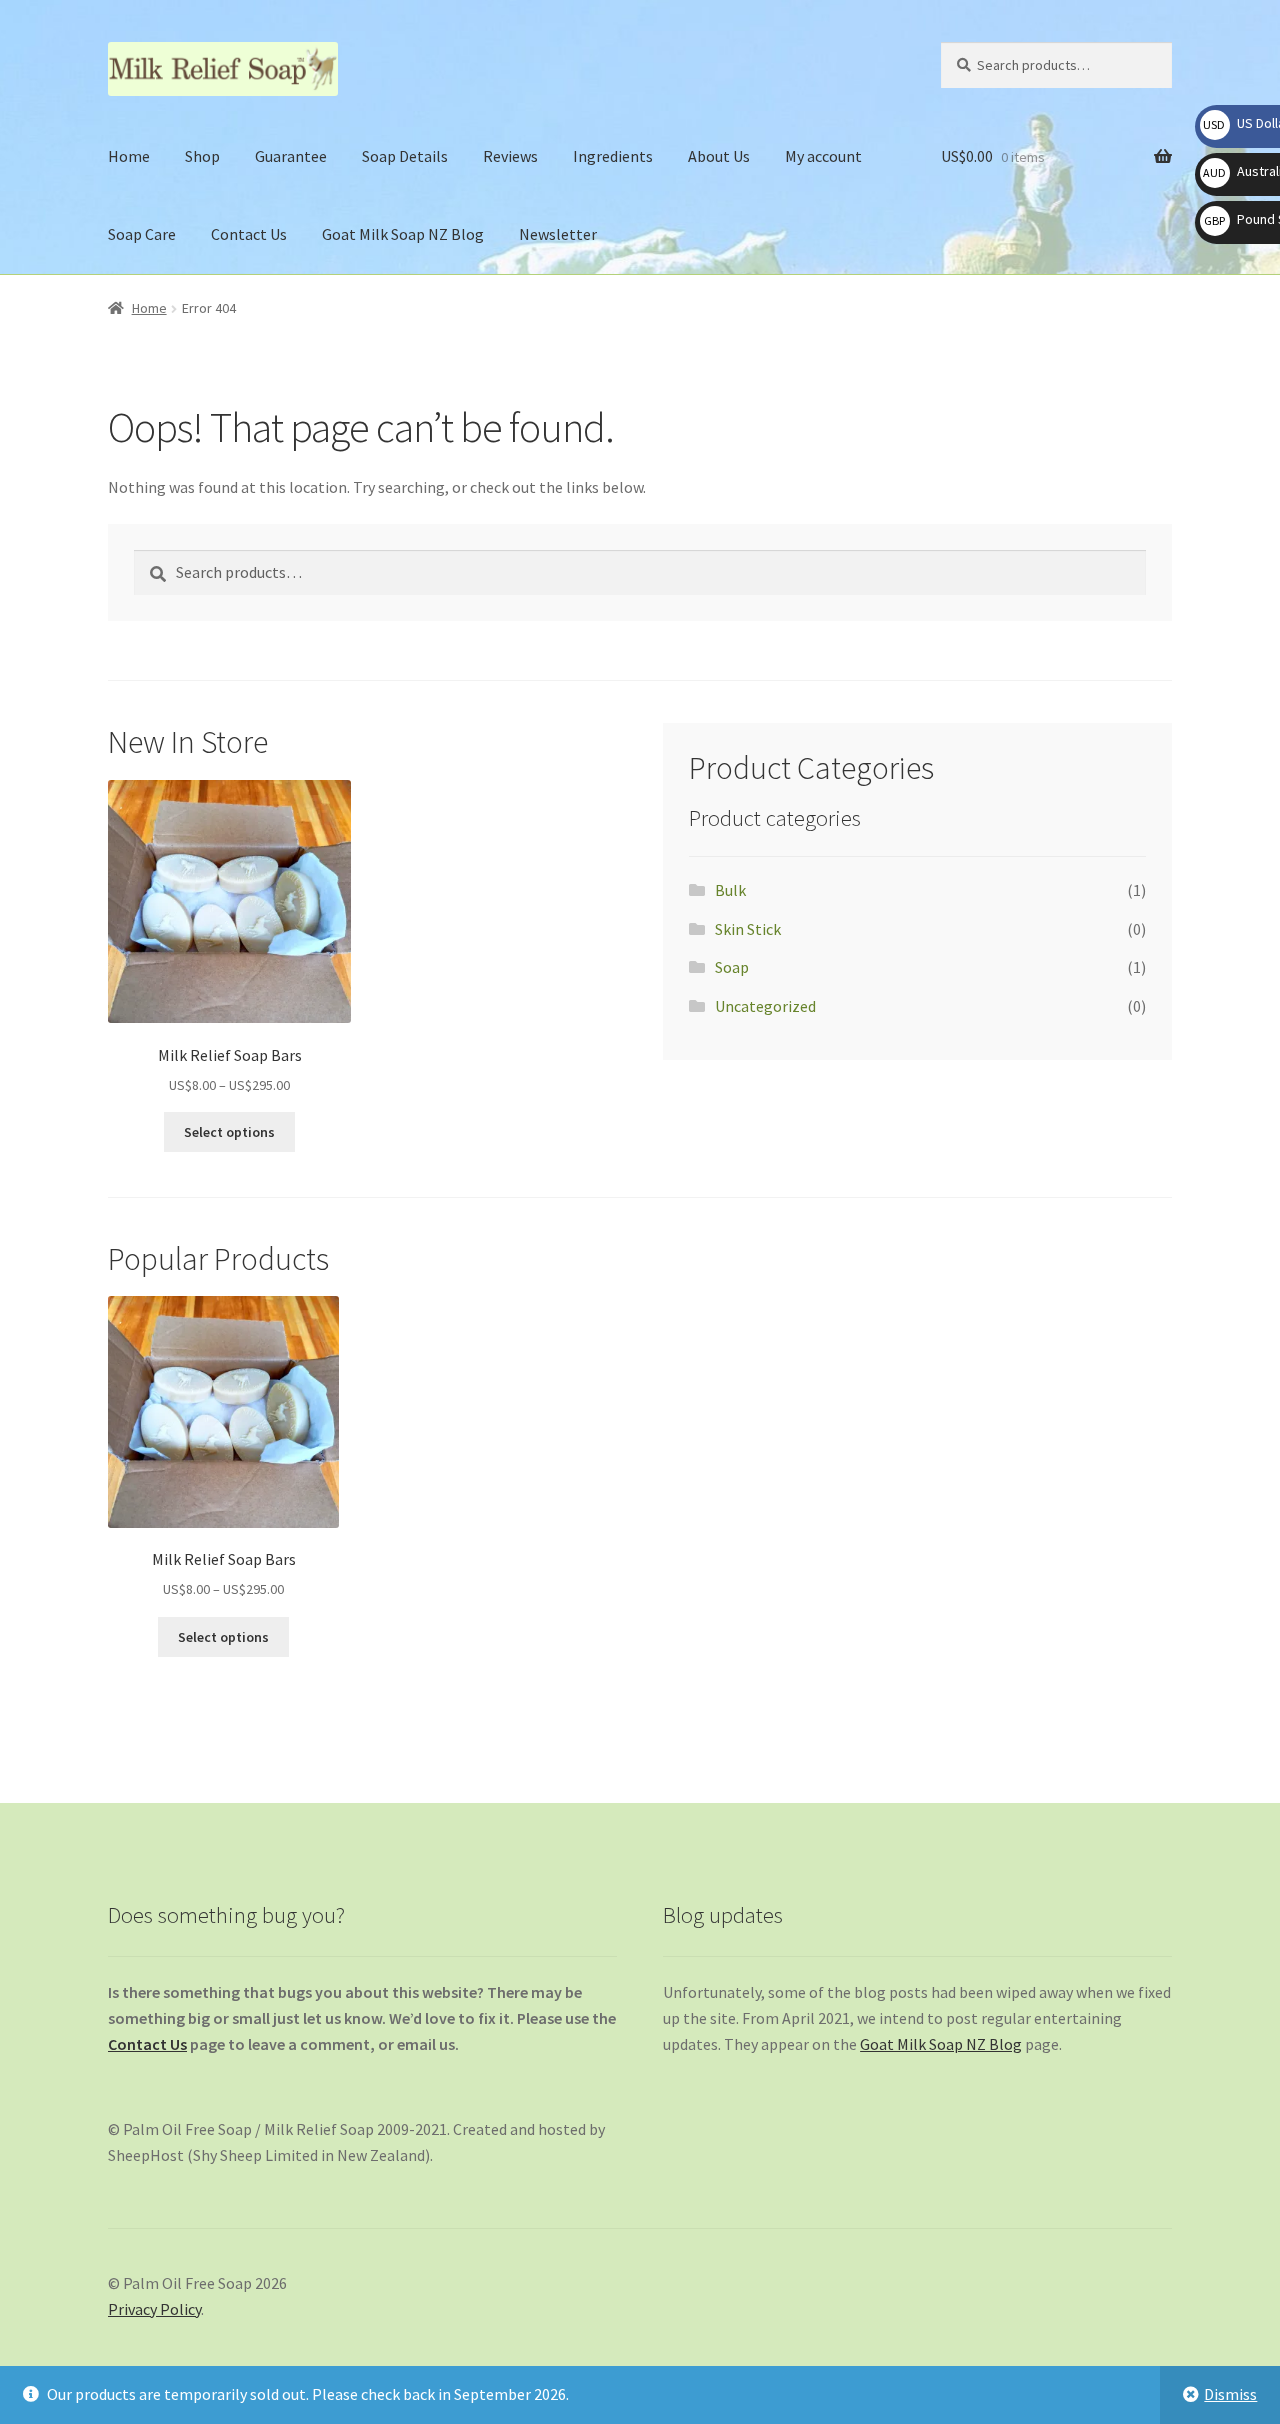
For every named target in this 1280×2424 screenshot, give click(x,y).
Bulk (730, 890)
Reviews (510, 156)
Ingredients (613, 156)
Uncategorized (765, 1006)
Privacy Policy (154, 2309)
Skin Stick (748, 929)
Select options (229, 1132)
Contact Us (249, 234)
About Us (719, 156)
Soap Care (142, 234)
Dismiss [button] (1230, 2394)
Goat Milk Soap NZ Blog (403, 234)
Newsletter (558, 234)
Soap (732, 967)
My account (823, 156)
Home (129, 156)
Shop (202, 156)
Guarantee (291, 156)
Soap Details (405, 156)
